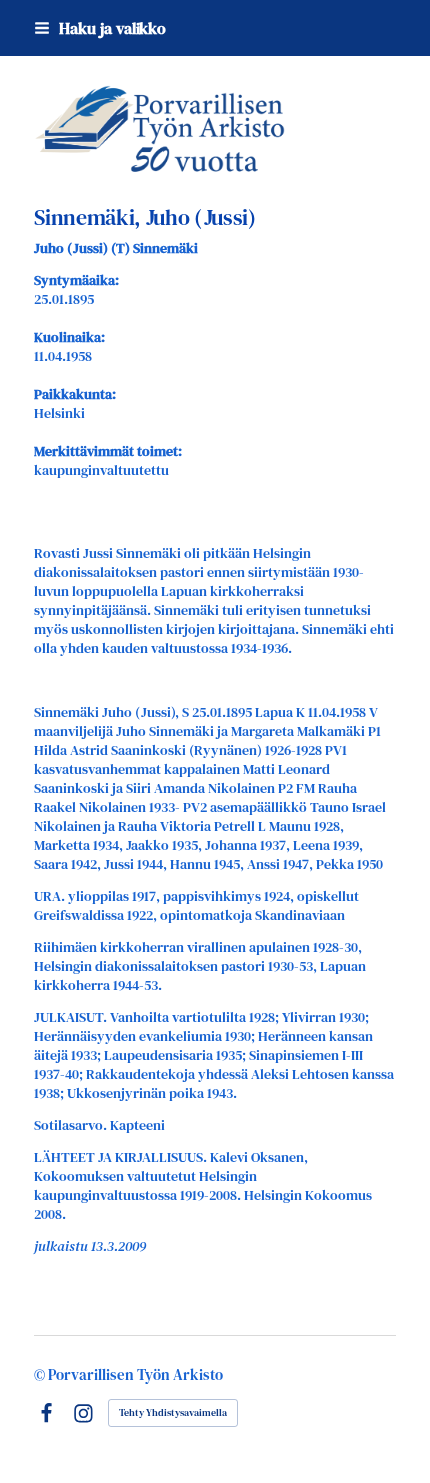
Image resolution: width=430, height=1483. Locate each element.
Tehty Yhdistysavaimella (173, 1412)
